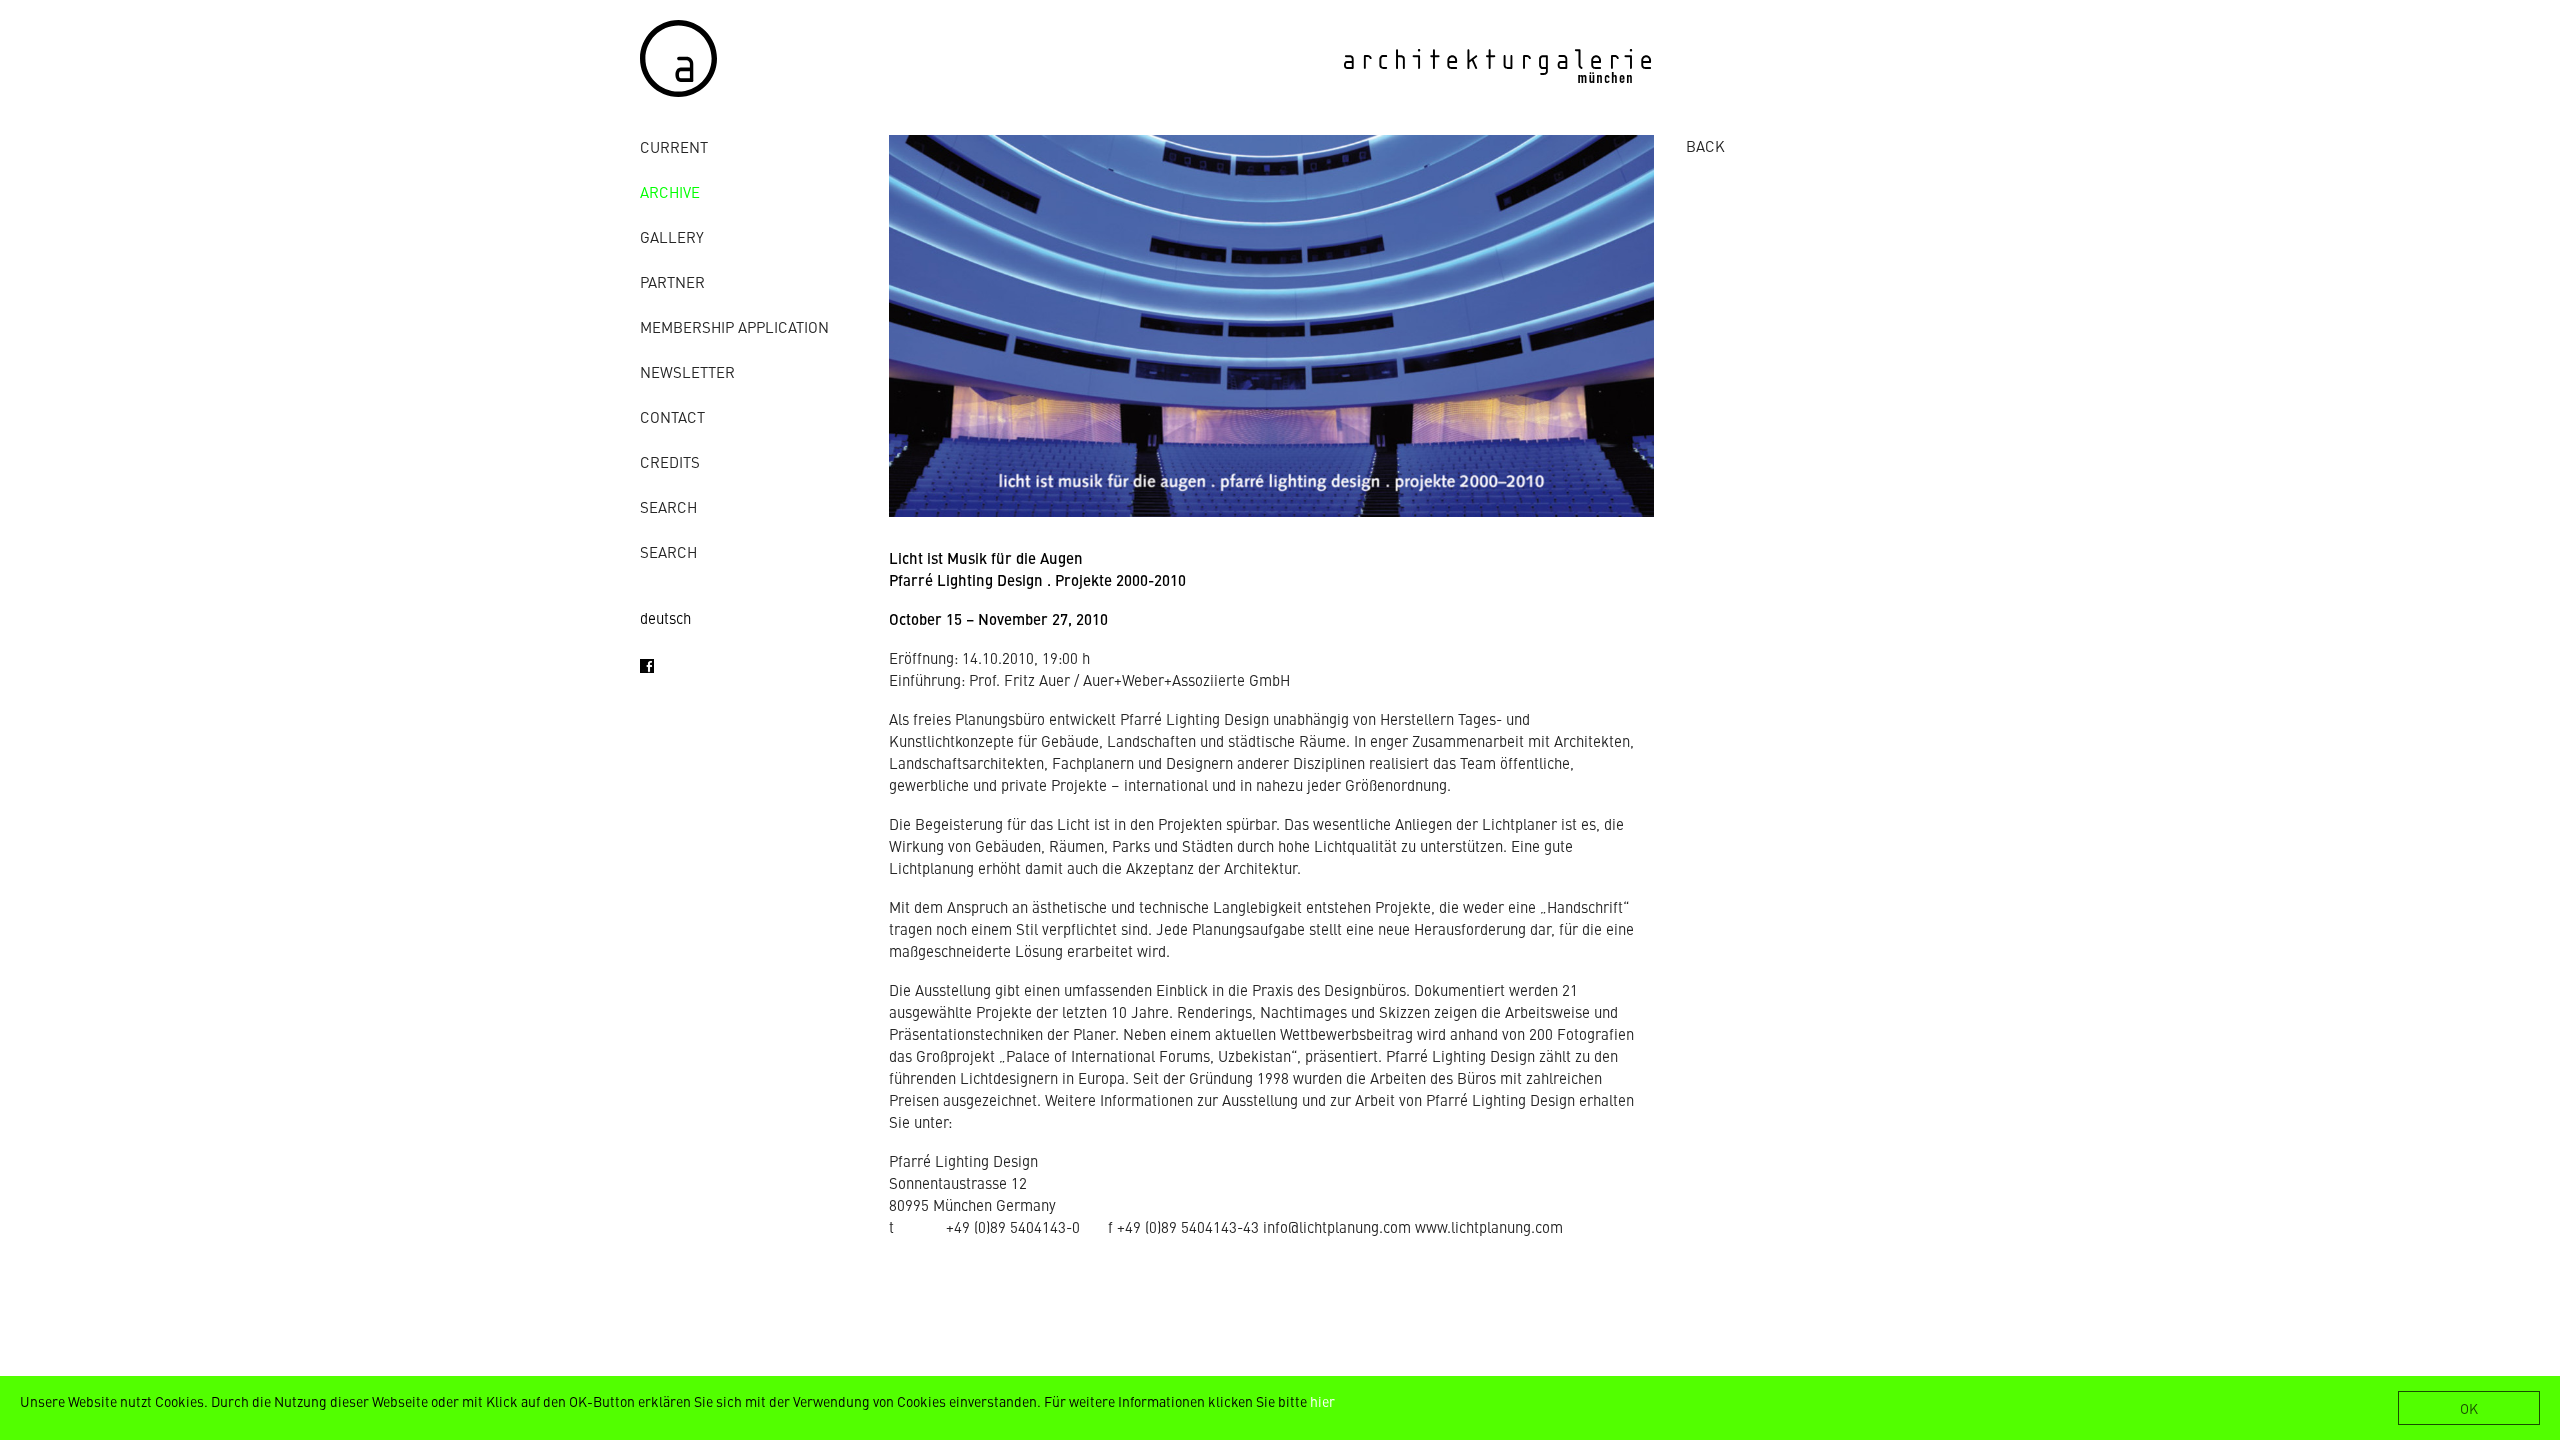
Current (674, 146)
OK (2469, 1408)
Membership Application (734, 326)
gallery (672, 236)
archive (670, 191)
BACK (1705, 145)
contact (672, 416)
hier (1322, 1401)
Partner (672, 281)
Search (668, 506)
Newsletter (687, 371)
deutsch (665, 617)
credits (670, 461)
